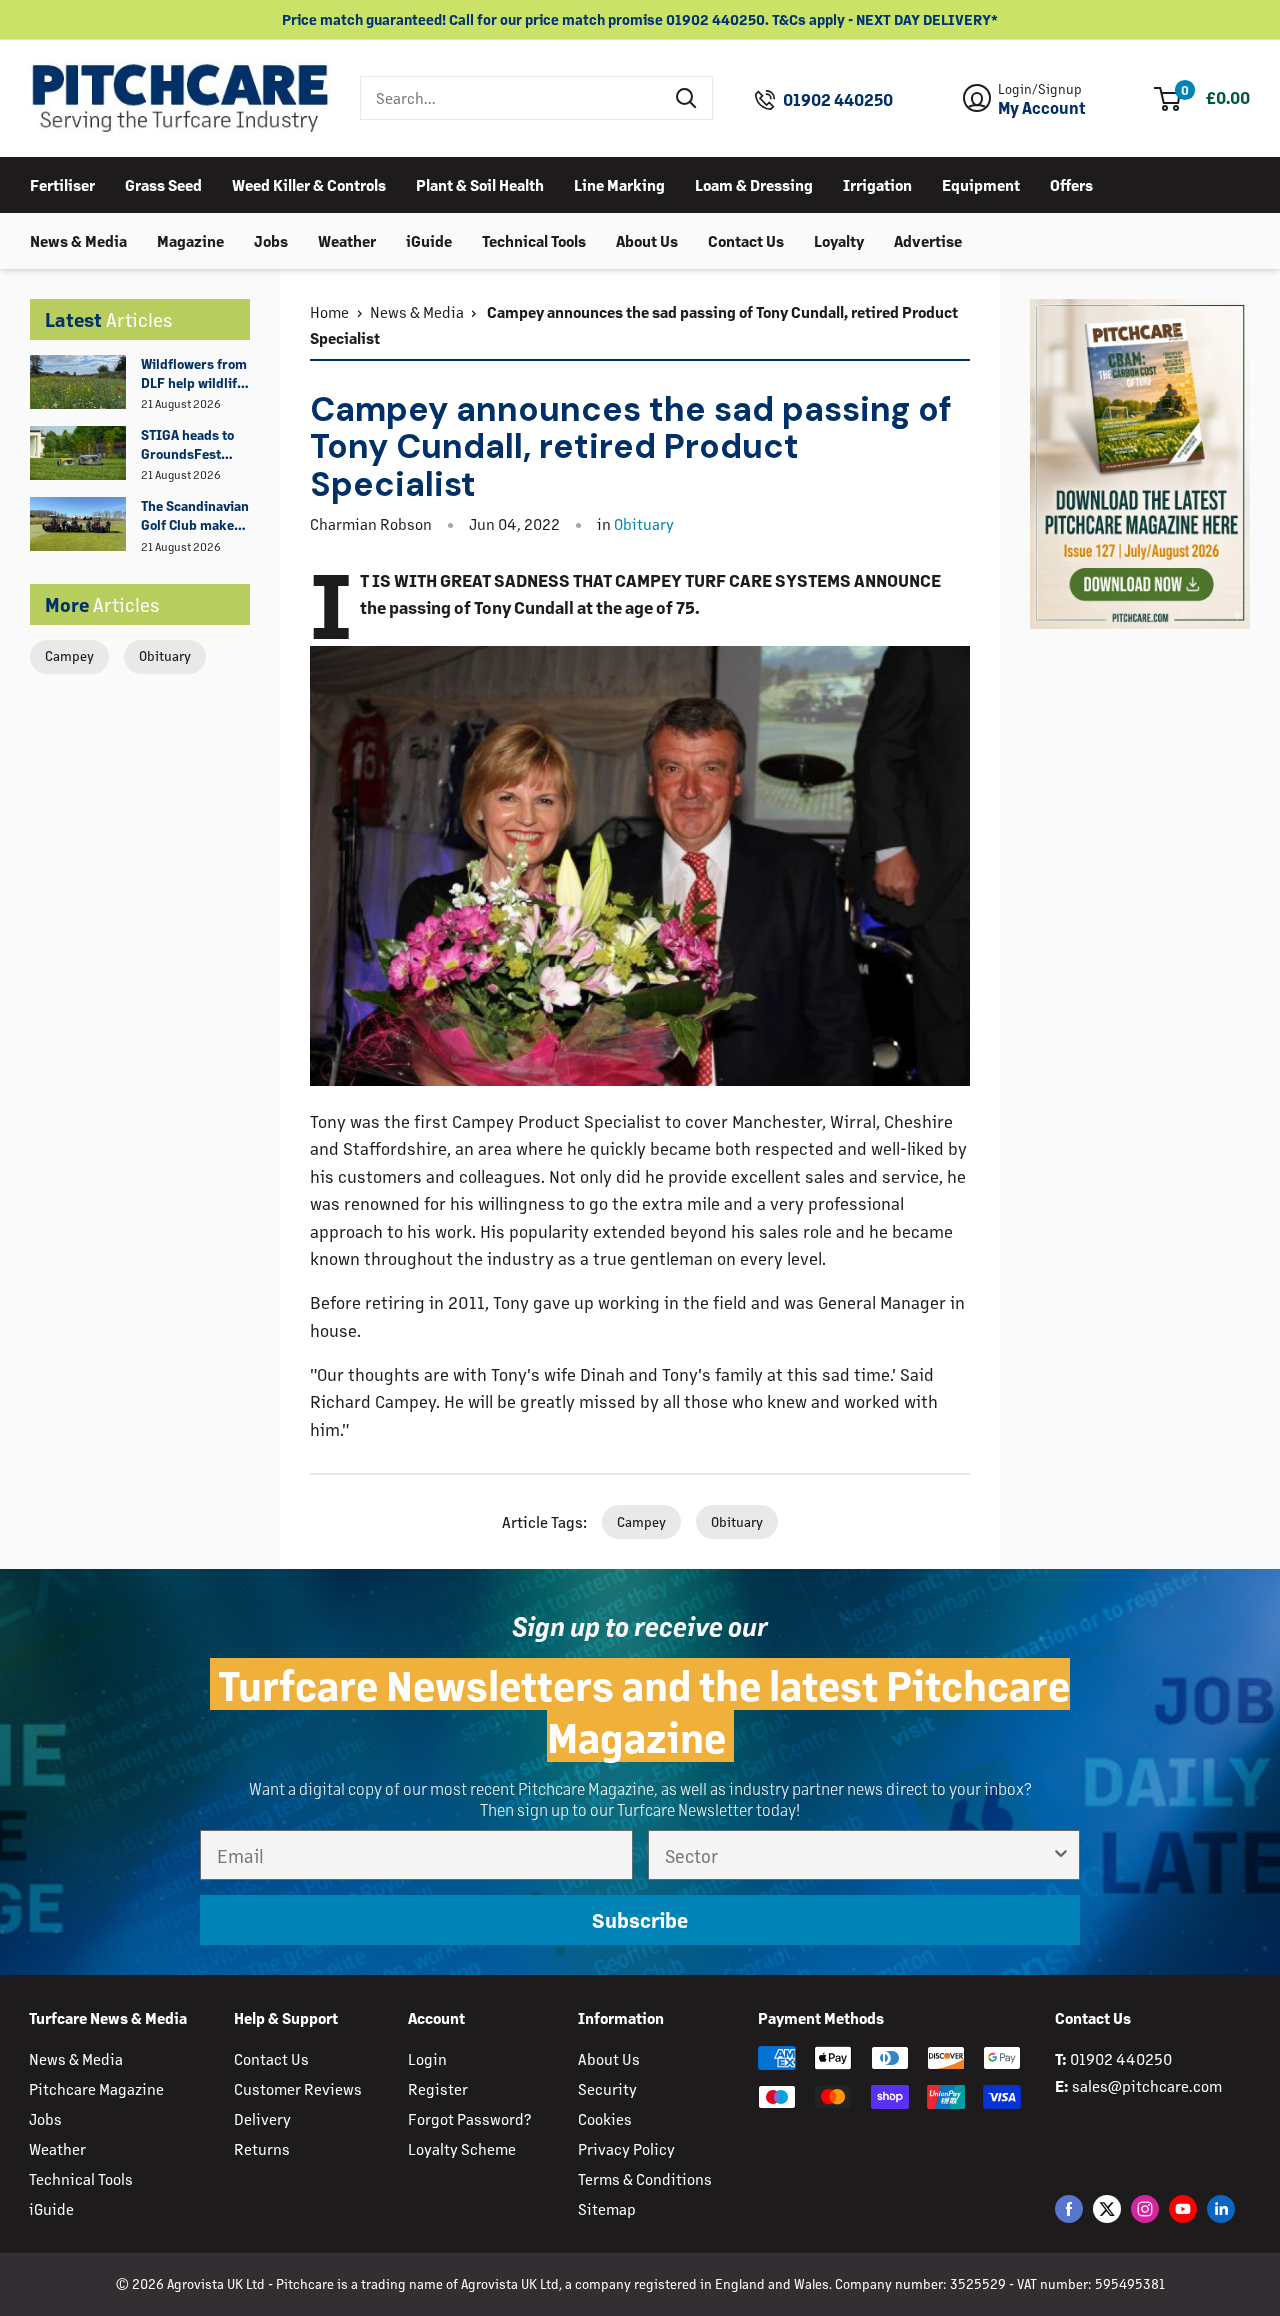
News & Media (78, 239)
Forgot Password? (469, 2118)
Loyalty (839, 239)
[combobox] (511, 98)
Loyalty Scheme (462, 2148)
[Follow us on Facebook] (1069, 2207)
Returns (262, 2148)
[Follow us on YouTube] (1183, 2207)
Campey (69, 655)
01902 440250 (838, 100)
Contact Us (746, 239)
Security (607, 2088)
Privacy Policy (626, 2148)
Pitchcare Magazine (96, 2088)
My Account (1042, 108)
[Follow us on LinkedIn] (1221, 2207)
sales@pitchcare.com (1147, 2085)
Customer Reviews (298, 2088)
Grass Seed (163, 183)
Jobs (271, 239)
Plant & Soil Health (480, 183)
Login (427, 2058)
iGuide (429, 239)
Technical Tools (534, 239)
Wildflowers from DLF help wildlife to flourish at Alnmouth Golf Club (194, 374)
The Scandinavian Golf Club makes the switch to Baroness (195, 516)
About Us (647, 239)
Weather (347, 239)
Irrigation (877, 183)
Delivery (262, 2118)
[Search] (687, 98)
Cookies (605, 2118)
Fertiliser (62, 183)
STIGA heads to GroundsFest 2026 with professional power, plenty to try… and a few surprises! (190, 445)
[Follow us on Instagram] (1145, 2207)
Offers (1071, 183)
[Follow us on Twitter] (1107, 2207)
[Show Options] (1061, 1855)
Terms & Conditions (645, 2178)
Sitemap (607, 2208)
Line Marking (619, 183)
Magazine (190, 239)
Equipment (981, 183)
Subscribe (640, 1919)
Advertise (928, 239)
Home (329, 311)
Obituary (165, 655)
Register (438, 2088)
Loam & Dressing (754, 183)
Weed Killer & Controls (309, 183)
